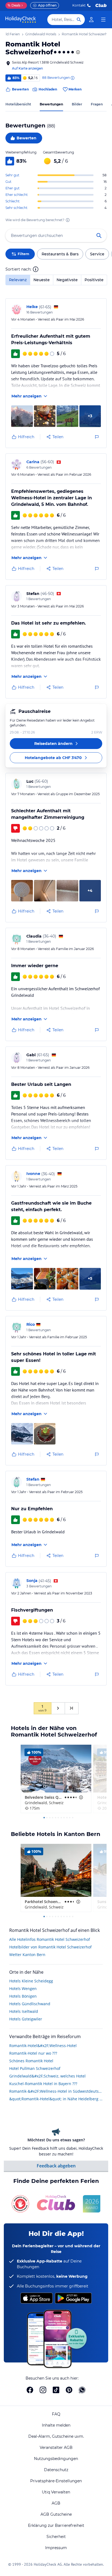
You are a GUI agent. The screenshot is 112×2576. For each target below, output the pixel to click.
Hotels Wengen (23, 1989)
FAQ (56, 2414)
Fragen (97, 104)
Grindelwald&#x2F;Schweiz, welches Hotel (47, 2076)
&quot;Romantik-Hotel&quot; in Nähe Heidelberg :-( (56, 2099)
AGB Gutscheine (56, 2514)
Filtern (23, 254)
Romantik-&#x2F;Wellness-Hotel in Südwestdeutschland (56, 2091)
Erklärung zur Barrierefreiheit (56, 2525)
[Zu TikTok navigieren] (56, 2390)
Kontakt (79, 5)
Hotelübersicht (18, 104)
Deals (14, 5)
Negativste (67, 280)
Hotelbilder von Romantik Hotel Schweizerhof (50, 1947)
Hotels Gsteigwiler (26, 2019)
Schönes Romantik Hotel (31, 2061)
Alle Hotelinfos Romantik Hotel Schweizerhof (50, 1939)
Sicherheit (56, 2537)
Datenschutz (56, 2470)
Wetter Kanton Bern (27, 1955)
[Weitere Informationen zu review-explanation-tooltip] (72, 78)
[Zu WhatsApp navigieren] (82, 2390)
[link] (91, 20)
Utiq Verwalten (56, 2492)
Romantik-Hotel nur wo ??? (33, 2053)
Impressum (56, 2548)
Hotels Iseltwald (24, 2011)
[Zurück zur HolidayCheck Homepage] (21, 20)
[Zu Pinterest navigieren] (69, 2390)
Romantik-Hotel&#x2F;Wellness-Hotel (43, 2046)
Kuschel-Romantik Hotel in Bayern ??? (43, 2084)
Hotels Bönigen (23, 1996)
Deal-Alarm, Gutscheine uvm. (56, 2436)
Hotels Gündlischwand (30, 2004)
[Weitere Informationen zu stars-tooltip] (77, 52)
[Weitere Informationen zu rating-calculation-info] (68, 220)
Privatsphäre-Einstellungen (56, 2481)
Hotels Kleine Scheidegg (31, 1981)
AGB (56, 2503)
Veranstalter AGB (56, 2447)
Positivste (94, 280)
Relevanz (18, 280)
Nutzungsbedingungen (56, 2459)
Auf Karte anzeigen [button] (27, 68)
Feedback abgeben (56, 2166)
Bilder (77, 104)
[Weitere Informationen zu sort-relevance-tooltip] (36, 269)
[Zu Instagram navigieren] (43, 2390)
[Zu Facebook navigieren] (30, 2390)
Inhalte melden (56, 2425)
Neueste (42, 280)
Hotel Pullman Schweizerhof (35, 2068)
